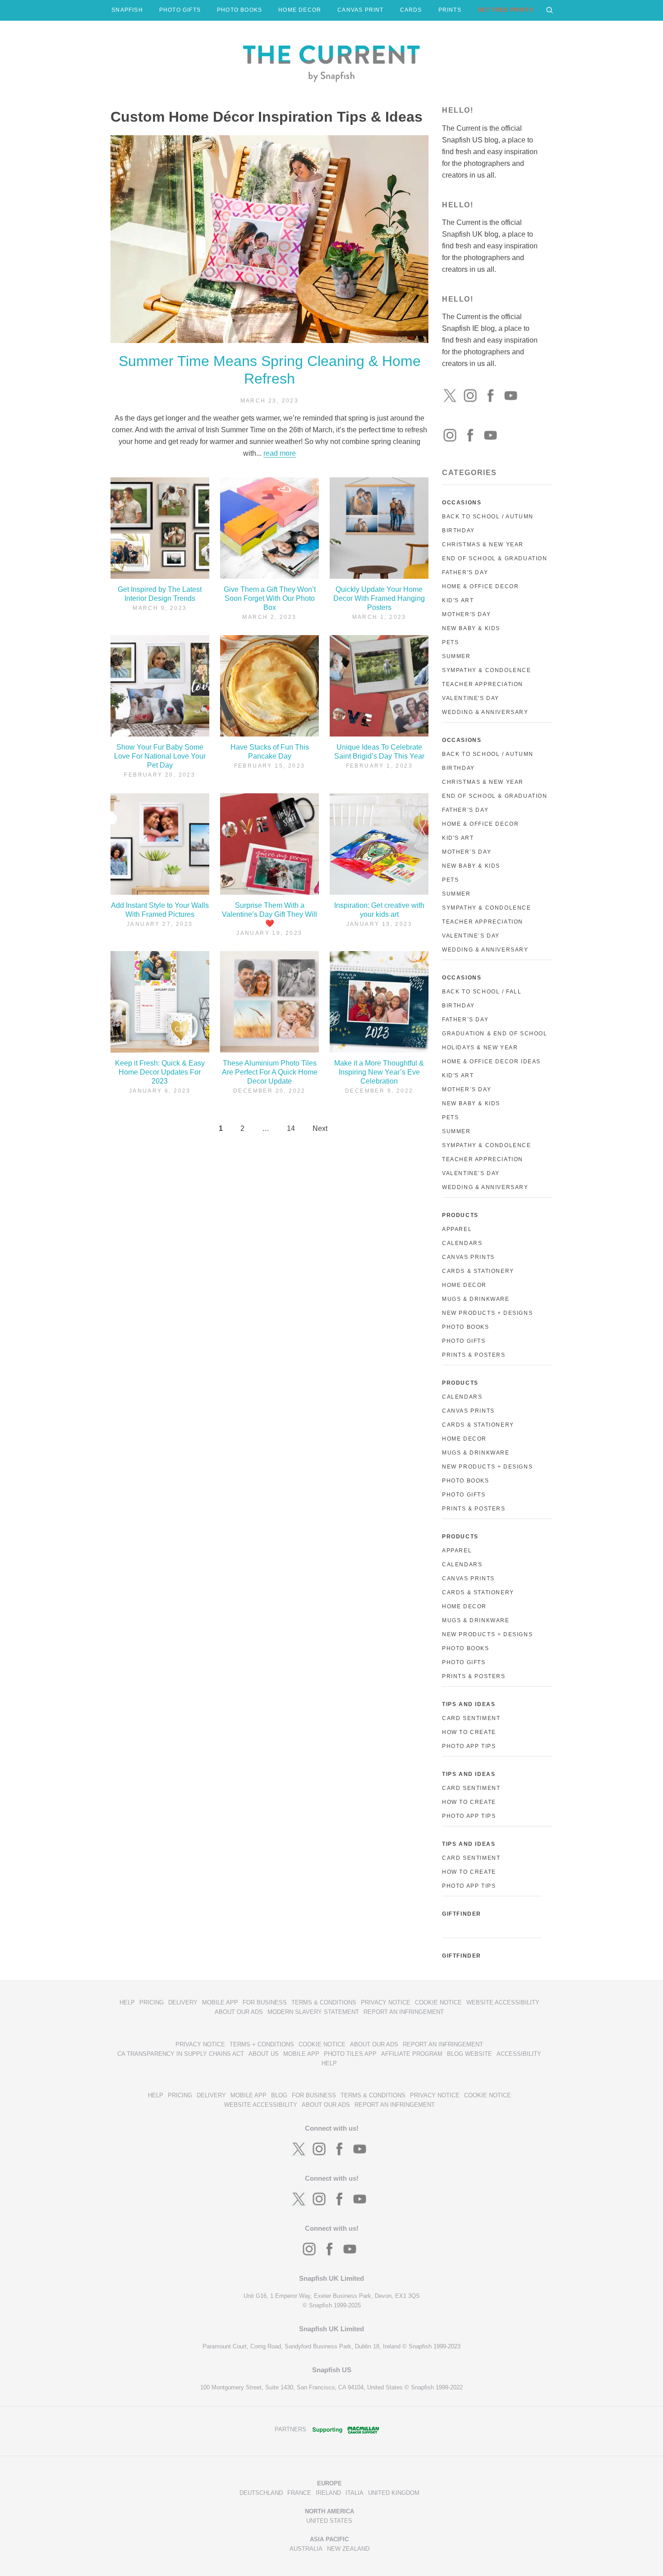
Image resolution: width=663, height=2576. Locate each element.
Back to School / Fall (482, 992)
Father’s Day (465, 810)
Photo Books (466, 1327)
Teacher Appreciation (483, 684)
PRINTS (450, 10)
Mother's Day (466, 614)
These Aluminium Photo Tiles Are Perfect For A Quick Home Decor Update (270, 1072)
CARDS (411, 10)
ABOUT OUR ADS (239, 2012)
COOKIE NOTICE (438, 2002)
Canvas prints (468, 1411)
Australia (306, 2549)
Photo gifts (464, 1495)
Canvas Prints (468, 1257)
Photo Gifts (464, 1341)
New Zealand (348, 2549)
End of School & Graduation (495, 558)
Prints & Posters (474, 1355)
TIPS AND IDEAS (469, 1704)
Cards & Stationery (478, 1271)
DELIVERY (183, 2002)
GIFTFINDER (462, 1914)
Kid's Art (458, 600)
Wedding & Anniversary (485, 712)
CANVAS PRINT (360, 10)
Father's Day (465, 572)
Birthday (458, 531)
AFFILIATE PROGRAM (412, 2054)
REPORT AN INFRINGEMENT (404, 2012)
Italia (355, 2493)
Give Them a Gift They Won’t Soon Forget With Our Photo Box (270, 598)
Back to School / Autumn (488, 517)
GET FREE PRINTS (506, 10)
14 (291, 1128)
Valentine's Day (471, 698)
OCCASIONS (462, 503)
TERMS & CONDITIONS (324, 2002)
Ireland (328, 2493)
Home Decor (464, 1285)
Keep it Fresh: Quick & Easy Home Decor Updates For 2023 (160, 1072)
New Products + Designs (487, 1313)
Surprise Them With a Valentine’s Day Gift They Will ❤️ (269, 914)
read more (280, 453)
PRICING (152, 2002)
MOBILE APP (220, 2002)
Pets (450, 642)
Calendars (462, 1243)
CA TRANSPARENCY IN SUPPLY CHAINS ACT (181, 2054)
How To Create (469, 1732)
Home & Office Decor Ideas (491, 1062)
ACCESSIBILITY (519, 2054)
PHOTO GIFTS (180, 10)
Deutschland (261, 2493)
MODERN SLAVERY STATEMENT (313, 2012)
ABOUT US (264, 2054)
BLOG (279, 2095)
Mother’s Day (467, 852)
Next (320, 1128)
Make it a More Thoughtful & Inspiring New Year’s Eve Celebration (379, 1072)
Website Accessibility (503, 2002)
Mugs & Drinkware (476, 1299)
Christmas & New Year (483, 544)
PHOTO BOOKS (239, 10)
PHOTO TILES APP (350, 2054)
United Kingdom (394, 2493)
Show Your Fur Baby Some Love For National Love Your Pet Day (160, 756)
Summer (456, 656)
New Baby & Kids (471, 628)
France (299, 2493)
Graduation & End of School (495, 1034)
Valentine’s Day (471, 936)
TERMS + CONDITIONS (262, 2044)
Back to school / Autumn (488, 754)
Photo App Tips (469, 1746)
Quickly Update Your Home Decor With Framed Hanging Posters (379, 598)
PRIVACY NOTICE (386, 2002)
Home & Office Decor (480, 586)
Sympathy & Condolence (487, 670)
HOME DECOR (300, 10)
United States (329, 2521)
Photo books (466, 1481)
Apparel (457, 1229)
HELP (127, 2002)
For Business (265, 2002)
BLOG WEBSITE (470, 2054)
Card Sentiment (471, 1718)
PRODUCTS (460, 1215)
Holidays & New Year (480, 1048)
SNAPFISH (127, 10)
